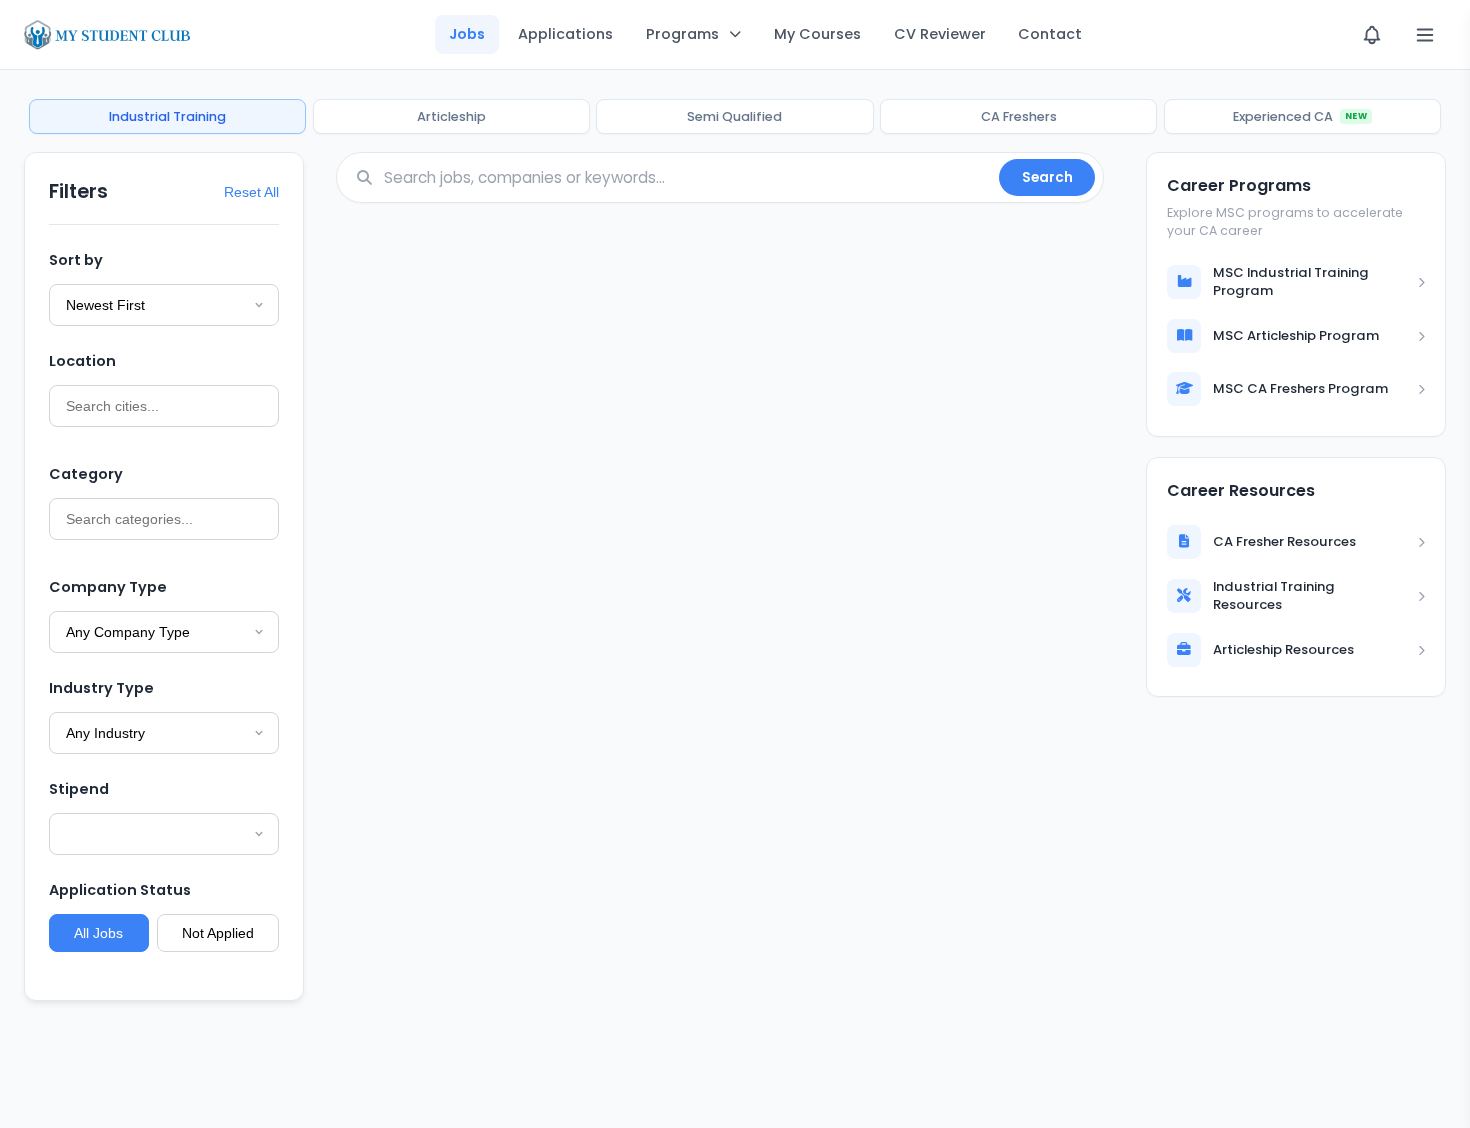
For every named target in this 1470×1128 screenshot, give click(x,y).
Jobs (467, 34)
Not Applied (218, 933)
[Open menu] (1425, 34)
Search (1047, 177)
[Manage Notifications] (1372, 34)
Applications (565, 34)
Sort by (76, 260)
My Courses (817, 34)
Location (82, 361)
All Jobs (98, 933)
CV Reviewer (940, 34)
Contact (1050, 34)
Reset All (251, 192)
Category (86, 474)
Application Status (120, 890)
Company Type (108, 587)
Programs (682, 34)
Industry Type (101, 688)
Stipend (79, 789)
